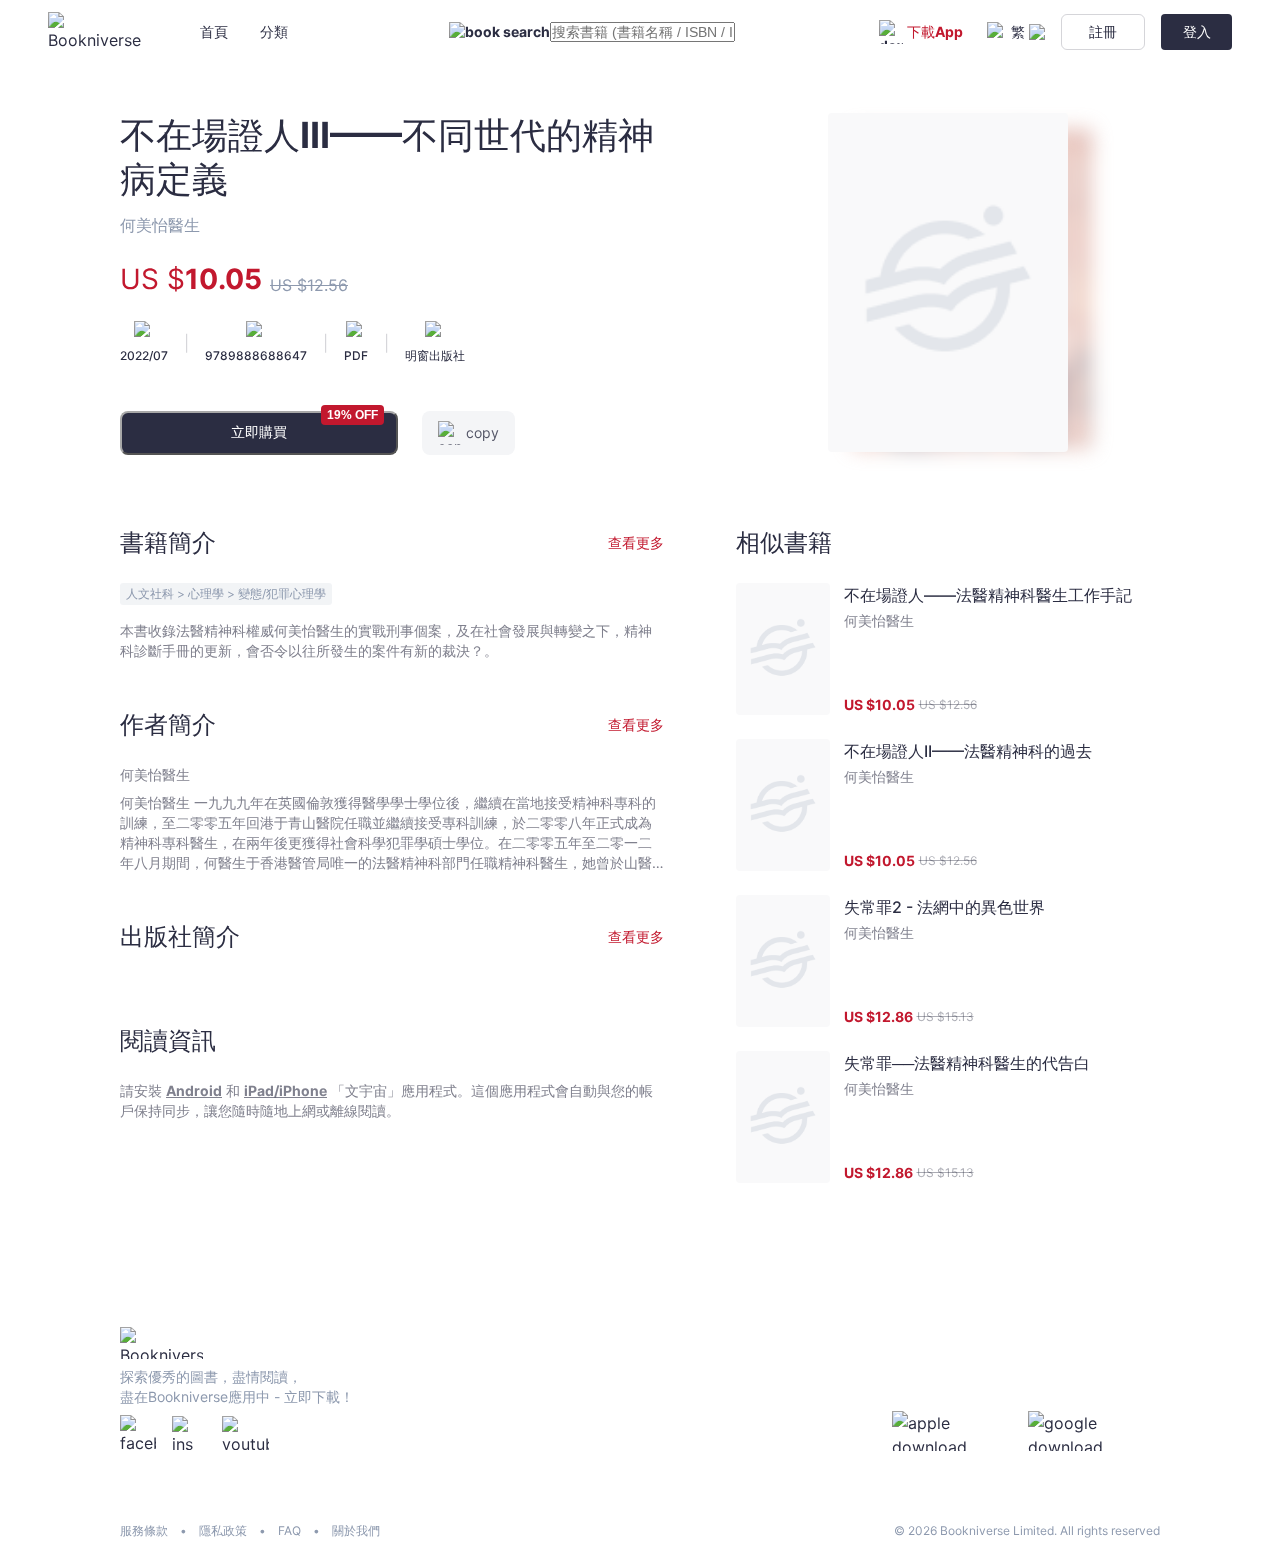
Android (194, 1090)
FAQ (289, 1530)
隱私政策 (223, 1530)
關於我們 (356, 1530)
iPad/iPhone (285, 1090)
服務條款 (144, 1530)
